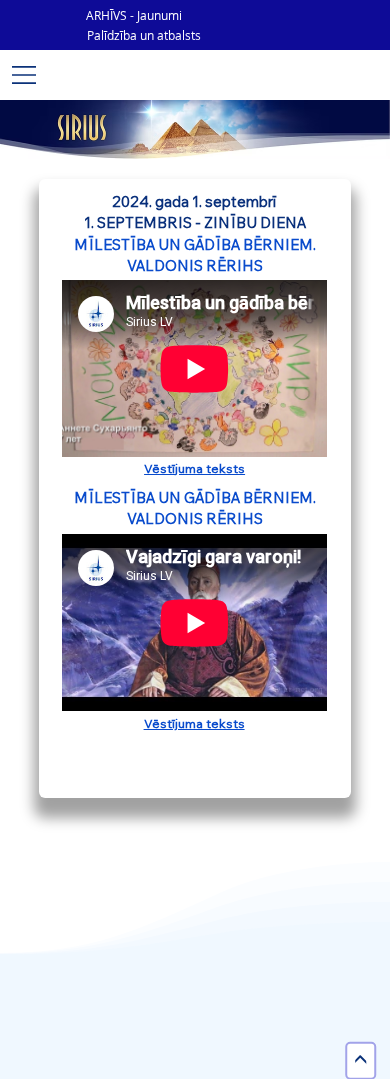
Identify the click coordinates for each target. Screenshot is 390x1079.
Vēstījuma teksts (194, 468)
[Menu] (25, 75)
